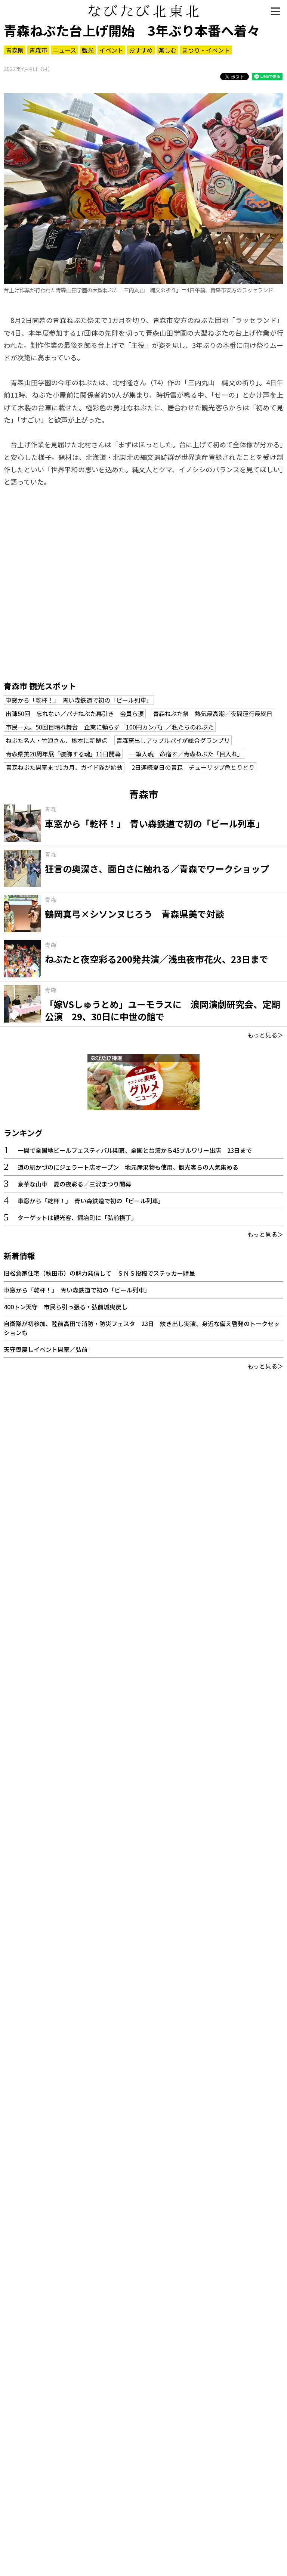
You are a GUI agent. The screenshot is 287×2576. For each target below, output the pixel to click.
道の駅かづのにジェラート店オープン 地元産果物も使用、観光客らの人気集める (128, 1167)
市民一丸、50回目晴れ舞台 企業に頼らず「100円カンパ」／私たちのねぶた (110, 727)
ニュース (64, 50)
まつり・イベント (206, 50)
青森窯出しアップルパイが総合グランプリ (173, 740)
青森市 (38, 50)
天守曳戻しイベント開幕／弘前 (46, 1349)
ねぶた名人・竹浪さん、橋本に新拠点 (56, 740)
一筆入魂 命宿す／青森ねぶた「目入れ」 (186, 754)
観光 (88, 50)
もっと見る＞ (265, 1035)
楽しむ (167, 50)
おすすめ (141, 50)
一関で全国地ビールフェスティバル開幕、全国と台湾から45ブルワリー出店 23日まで (135, 1150)
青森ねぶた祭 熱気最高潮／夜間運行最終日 (213, 713)
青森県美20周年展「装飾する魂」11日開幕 (63, 754)
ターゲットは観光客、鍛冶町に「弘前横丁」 (77, 1217)
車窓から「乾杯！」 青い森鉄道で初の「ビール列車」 (79, 700)
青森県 (15, 50)
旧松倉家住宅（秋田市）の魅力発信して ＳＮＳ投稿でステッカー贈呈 (99, 1273)
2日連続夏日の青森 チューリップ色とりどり (193, 767)
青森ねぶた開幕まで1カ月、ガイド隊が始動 (64, 767)
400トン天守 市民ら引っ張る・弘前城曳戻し (66, 1307)
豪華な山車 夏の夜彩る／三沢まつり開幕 (74, 1184)
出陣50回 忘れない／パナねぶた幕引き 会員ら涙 (75, 713)
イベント (111, 50)
